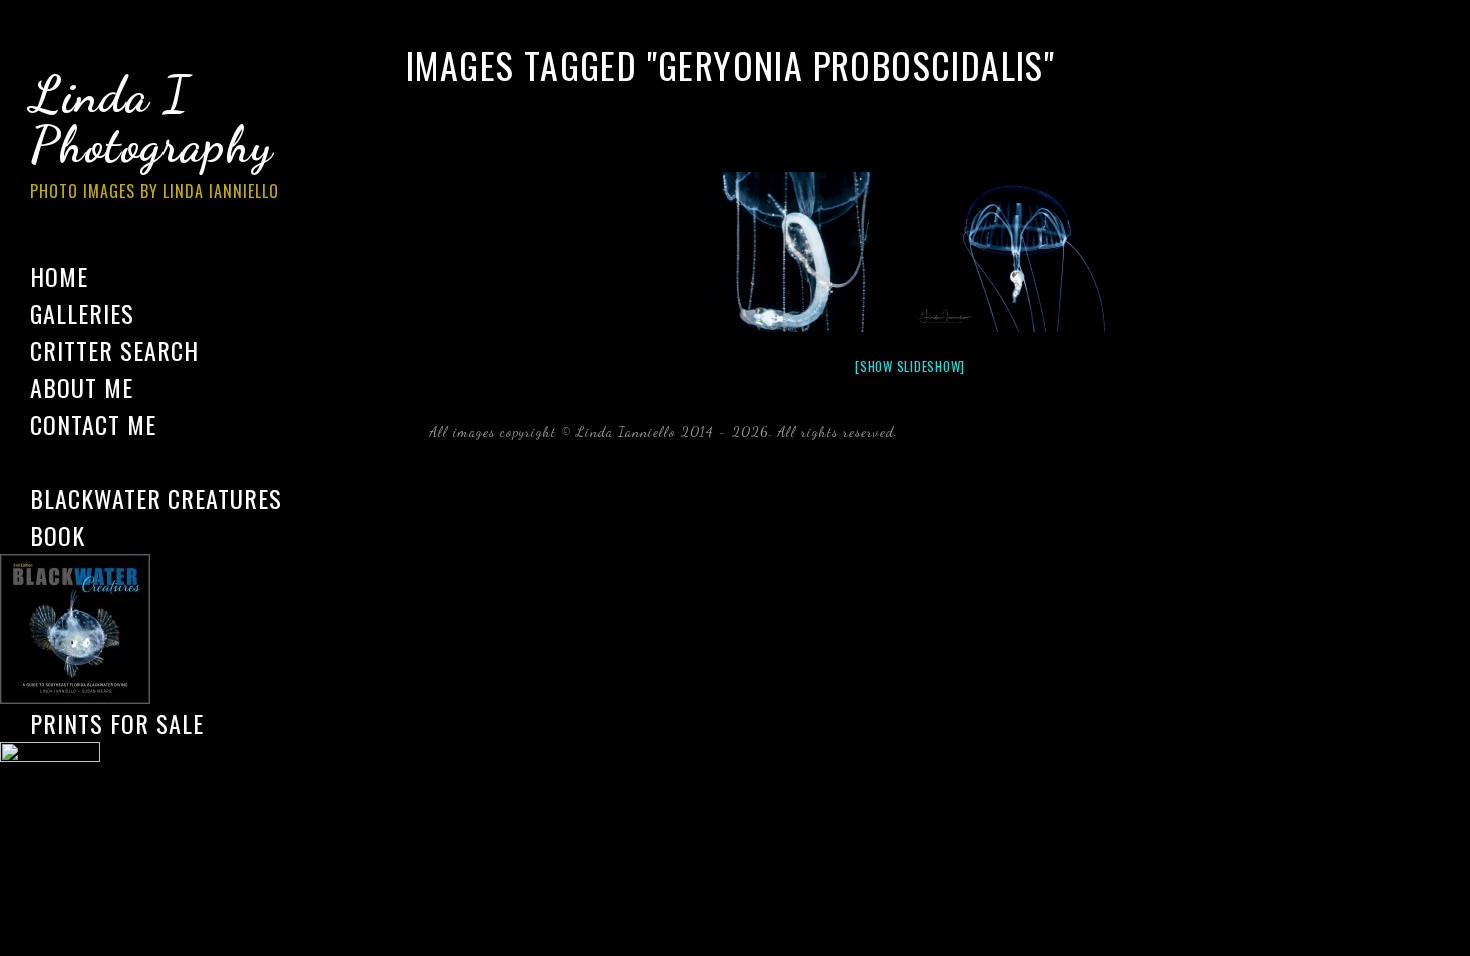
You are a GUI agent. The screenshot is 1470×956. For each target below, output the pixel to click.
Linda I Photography (154, 134)
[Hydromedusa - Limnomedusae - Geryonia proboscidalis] (788, 252)
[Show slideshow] (910, 366)
